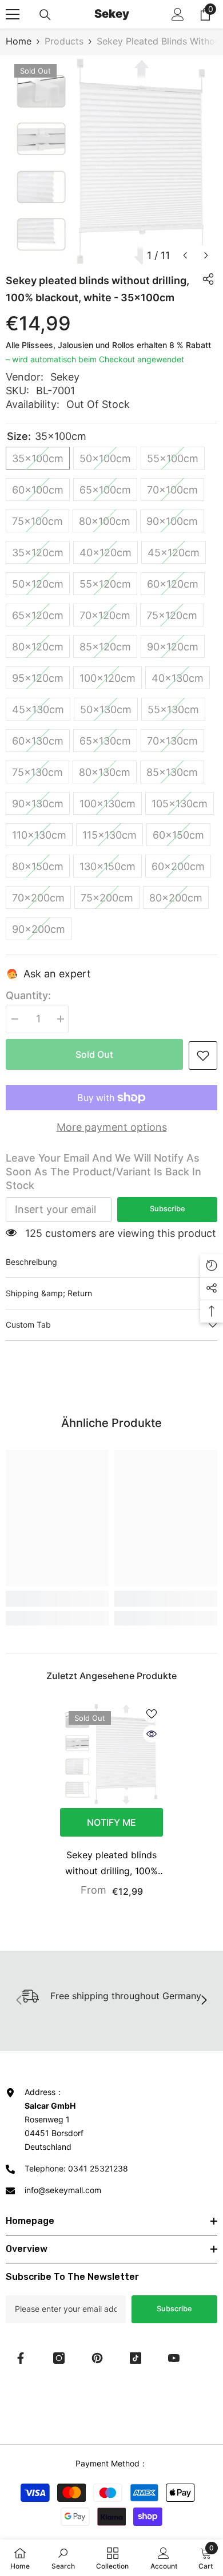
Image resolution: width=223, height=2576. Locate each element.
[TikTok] (136, 2358)
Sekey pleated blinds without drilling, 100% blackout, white (111, 1864)
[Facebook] (21, 2358)
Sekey (65, 377)
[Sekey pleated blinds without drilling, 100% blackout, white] (111, 1754)
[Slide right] (204, 2001)
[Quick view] (152, 1734)
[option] (111, 161)
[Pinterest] (97, 2358)
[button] (185, 255)
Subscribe (168, 1209)
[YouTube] (174, 2358)
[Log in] (178, 14)
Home (19, 41)
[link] (203, 1056)
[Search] (45, 15)
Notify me (111, 1822)
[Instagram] (59, 2358)
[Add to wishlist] (152, 1714)
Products (64, 41)
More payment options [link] (112, 1127)
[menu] (13, 14)
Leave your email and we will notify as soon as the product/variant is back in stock (103, 1172)
